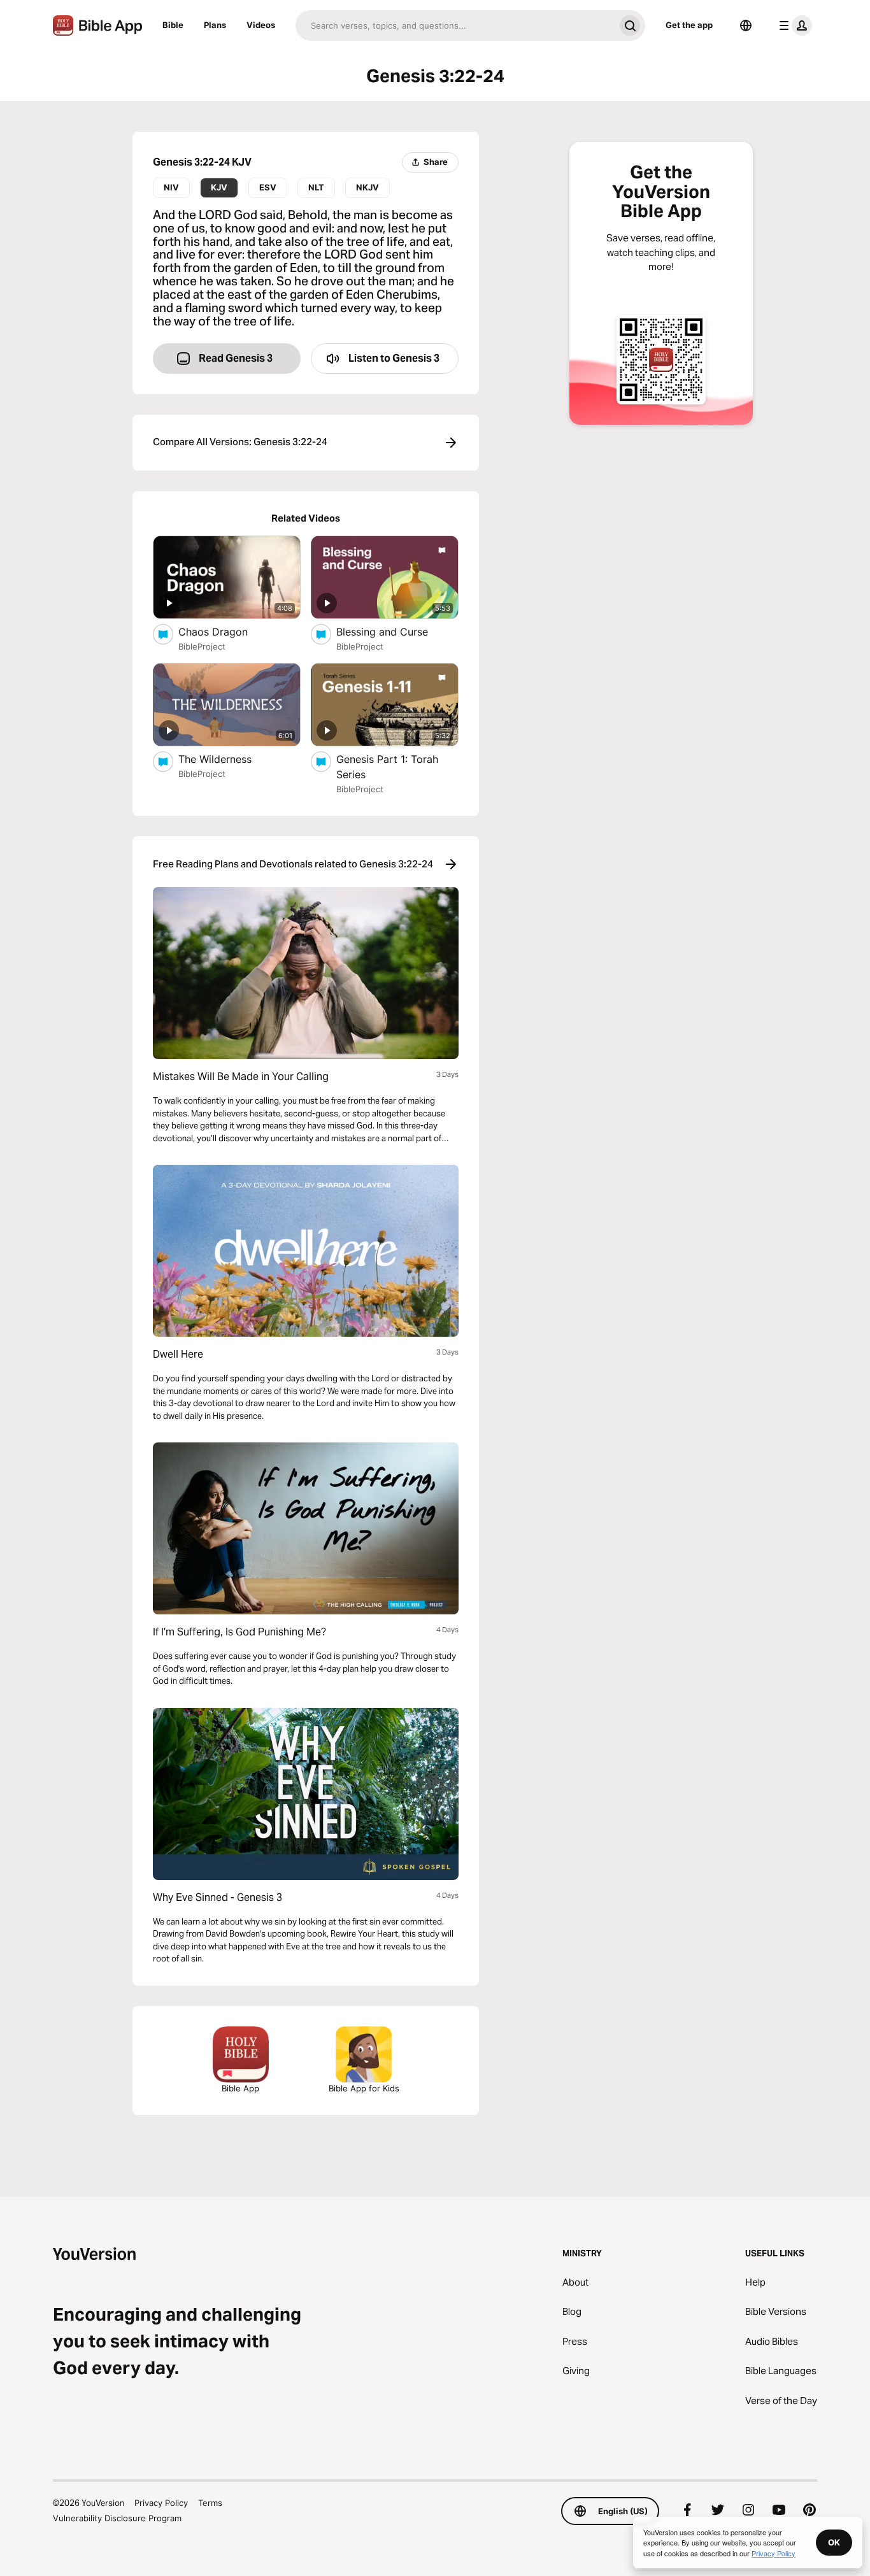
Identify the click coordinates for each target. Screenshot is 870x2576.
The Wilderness (227, 759)
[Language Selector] (746, 25)
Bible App (240, 2088)
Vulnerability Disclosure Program (117, 2518)
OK (834, 2542)
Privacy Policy (161, 2503)
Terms (210, 2503)
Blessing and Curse (396, 631)
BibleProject (202, 646)
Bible (173, 25)
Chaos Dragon (226, 631)
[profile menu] (793, 25)
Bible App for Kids (364, 2088)
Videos (261, 25)
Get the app (689, 25)
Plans (215, 25)
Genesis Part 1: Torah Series (387, 767)
